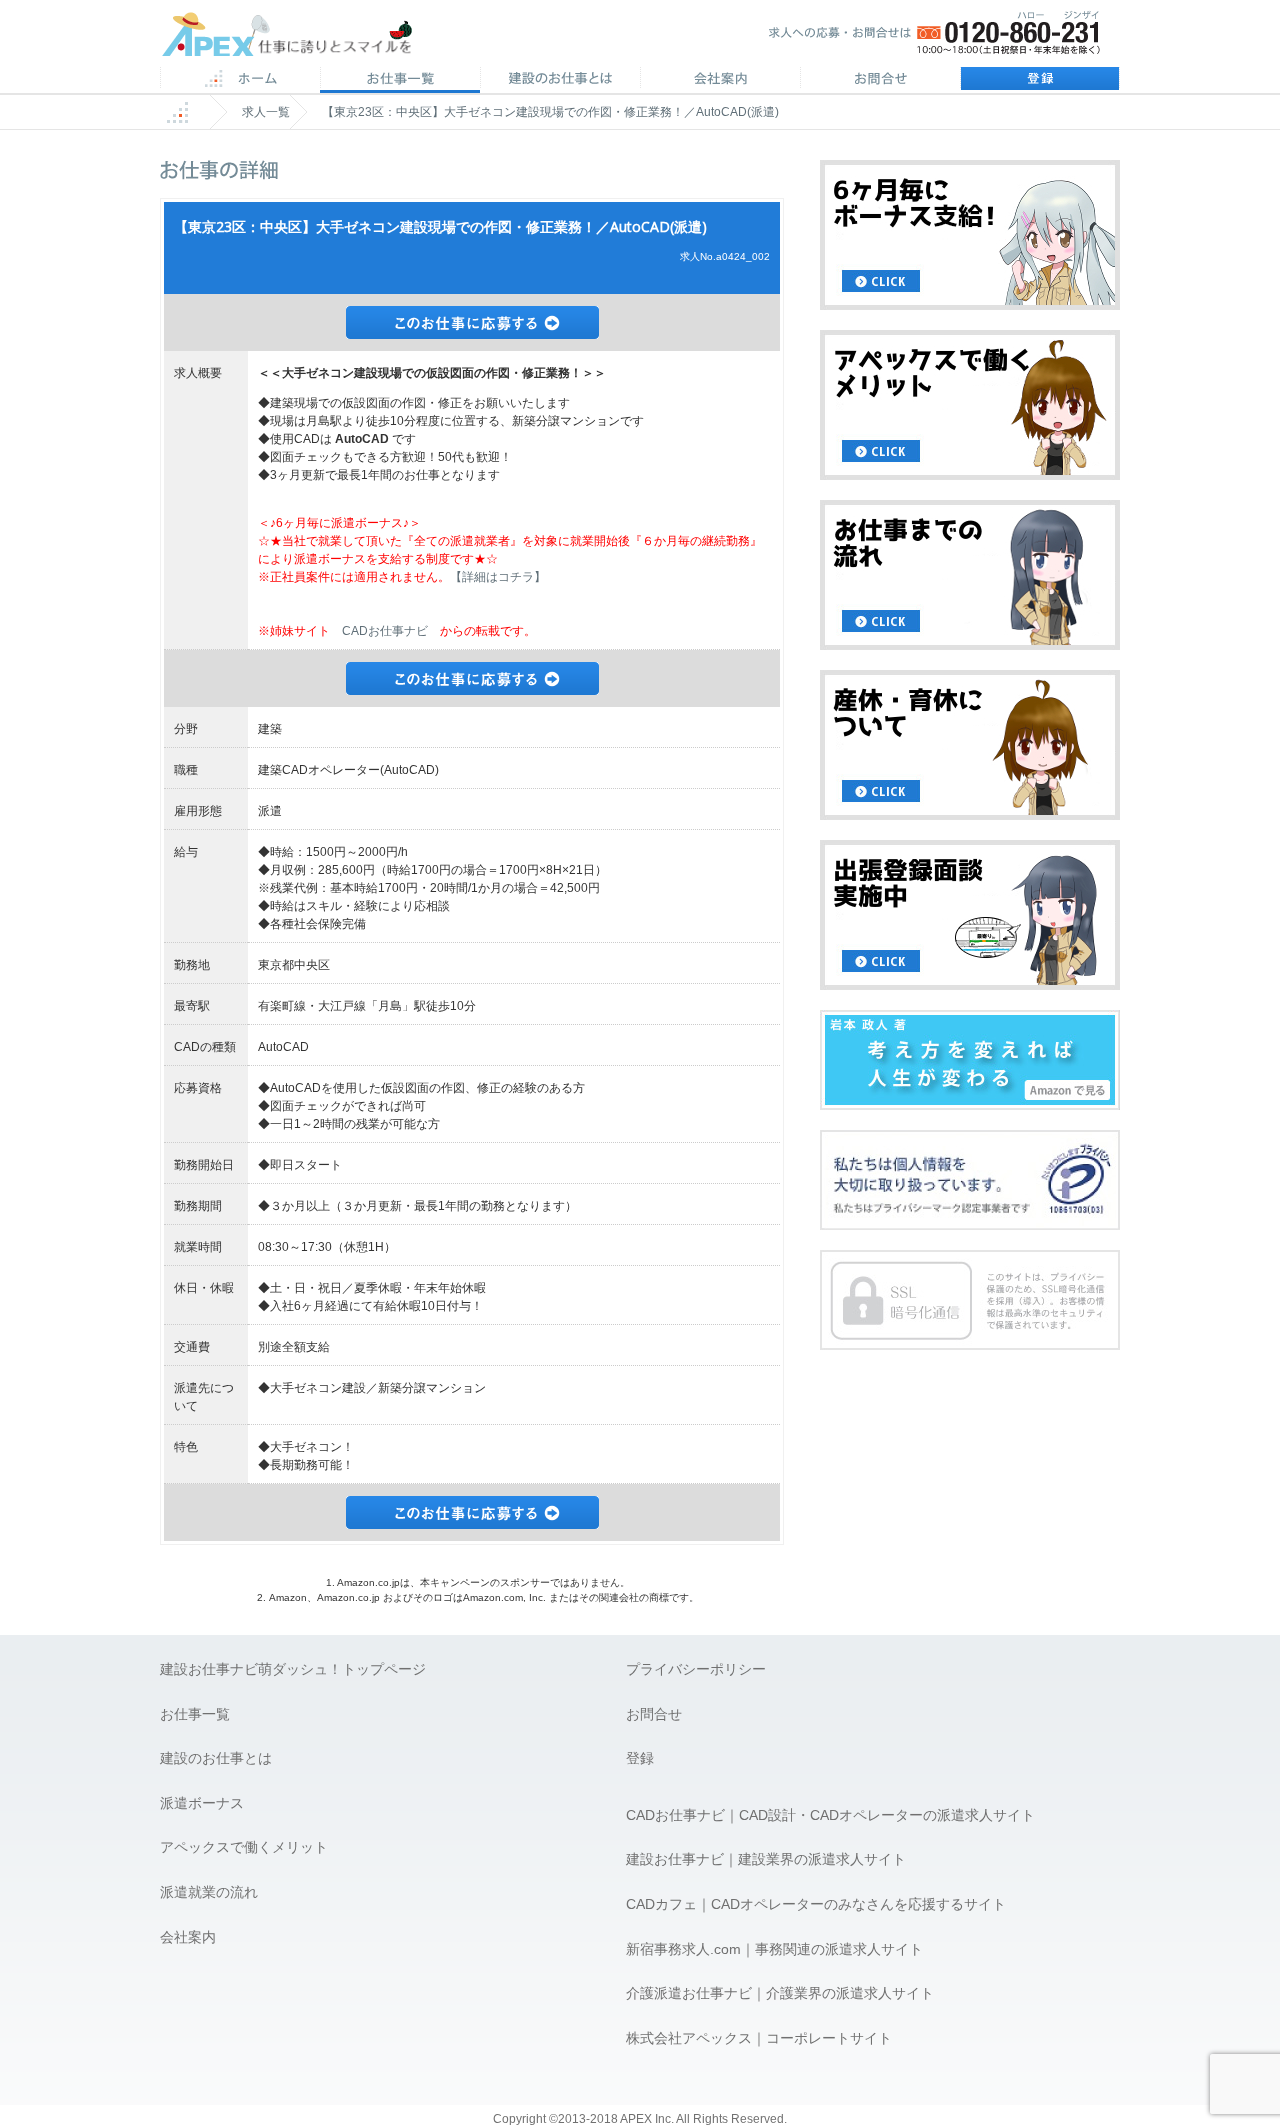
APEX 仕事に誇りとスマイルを (300, 38)
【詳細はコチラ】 (498, 577)
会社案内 (720, 80)
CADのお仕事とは (560, 80)
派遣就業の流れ (209, 1892)
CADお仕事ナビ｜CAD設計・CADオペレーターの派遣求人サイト (830, 1815)
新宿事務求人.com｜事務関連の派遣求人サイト (774, 1949)
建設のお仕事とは (216, 1758)
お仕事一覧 (195, 1714)
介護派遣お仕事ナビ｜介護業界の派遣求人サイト (780, 1993)
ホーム (240, 80)
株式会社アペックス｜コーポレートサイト (759, 2038)
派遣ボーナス (202, 1803)
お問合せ (880, 80)
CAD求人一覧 (400, 80)
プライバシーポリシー (696, 1669)
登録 (1040, 80)
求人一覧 (266, 112)
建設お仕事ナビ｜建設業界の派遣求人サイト (766, 1859)
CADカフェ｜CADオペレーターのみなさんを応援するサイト (816, 1904)
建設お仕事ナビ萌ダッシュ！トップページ (293, 1669)
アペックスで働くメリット (244, 1847)
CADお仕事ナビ (385, 631)
